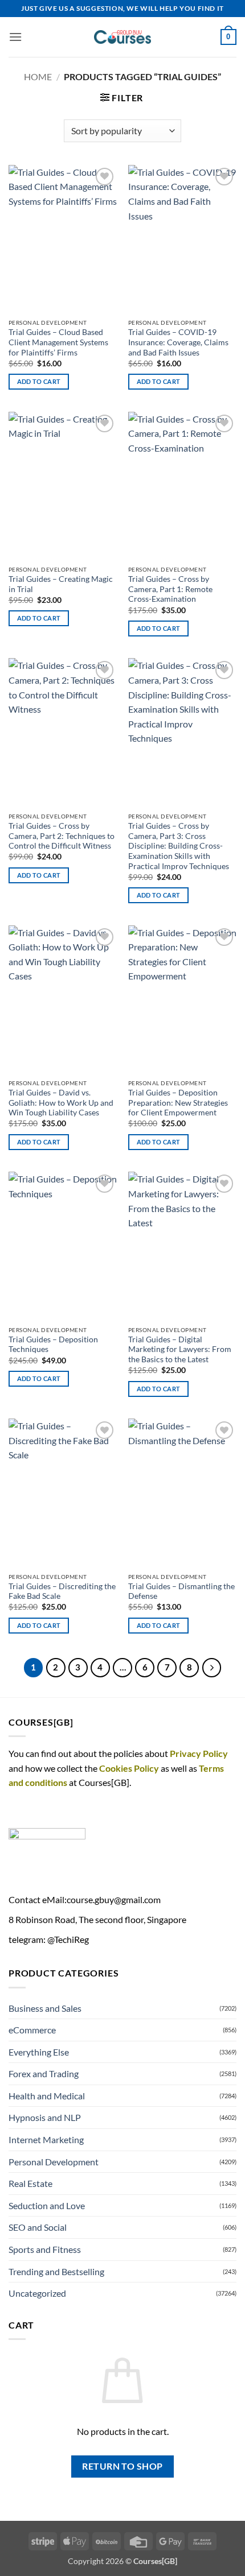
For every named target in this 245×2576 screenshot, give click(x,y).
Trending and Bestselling (56, 2271)
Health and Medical (47, 2096)
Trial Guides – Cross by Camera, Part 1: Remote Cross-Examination (170, 589)
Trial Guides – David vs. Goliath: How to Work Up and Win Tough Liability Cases (61, 1103)
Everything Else (39, 2052)
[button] (15, 37)
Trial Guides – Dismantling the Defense (181, 1591)
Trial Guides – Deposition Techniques (53, 1345)
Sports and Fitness (45, 2249)
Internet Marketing (46, 2139)
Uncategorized (37, 2293)
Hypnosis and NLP (45, 2117)
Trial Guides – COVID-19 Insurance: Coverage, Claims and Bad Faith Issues (178, 342)
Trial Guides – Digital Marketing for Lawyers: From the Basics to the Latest (180, 1349)
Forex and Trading (44, 2073)
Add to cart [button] (39, 381)
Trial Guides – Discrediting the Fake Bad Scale (62, 1591)
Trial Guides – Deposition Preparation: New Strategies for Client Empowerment (178, 1103)
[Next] (212, 1668)
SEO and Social (38, 2227)
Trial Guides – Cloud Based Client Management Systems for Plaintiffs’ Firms (58, 342)
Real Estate (30, 2183)
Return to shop (122, 2466)
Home (38, 77)
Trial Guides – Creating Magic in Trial (61, 584)
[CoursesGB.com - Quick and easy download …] (122, 37)
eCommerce (32, 2030)
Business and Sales (45, 2008)
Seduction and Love (47, 2205)
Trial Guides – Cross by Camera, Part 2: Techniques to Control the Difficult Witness (62, 836)
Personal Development (54, 2162)
